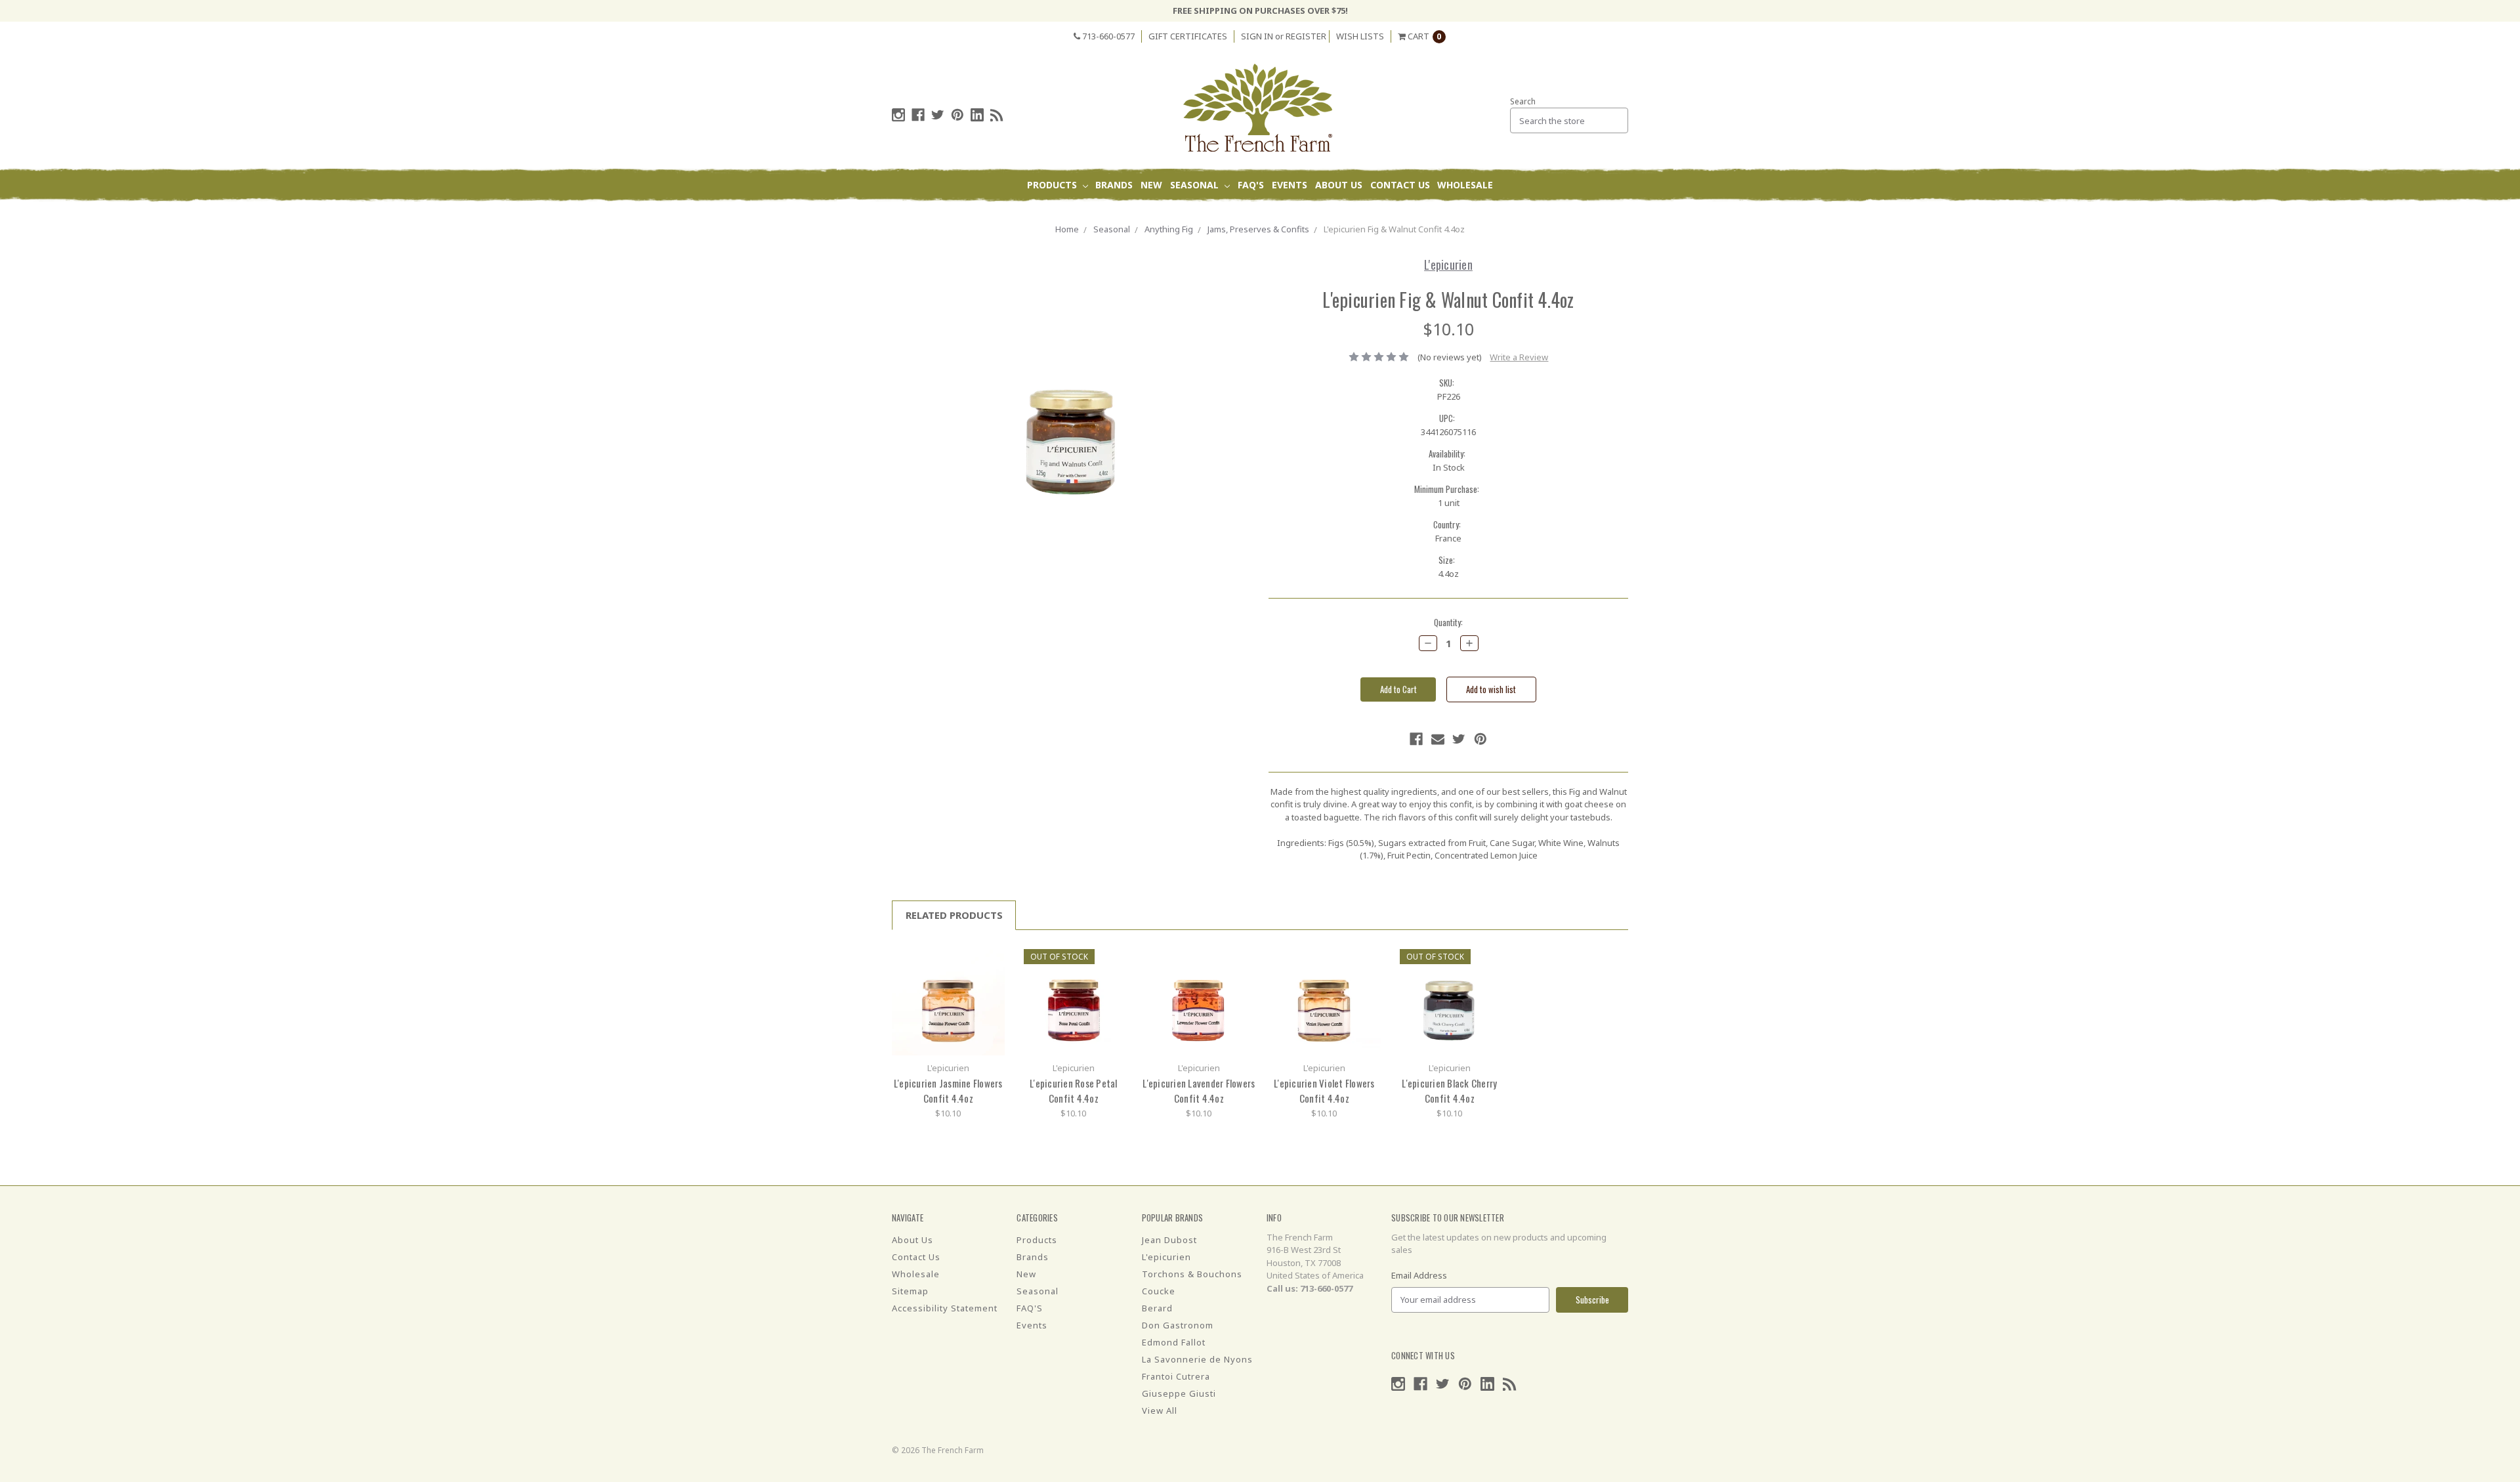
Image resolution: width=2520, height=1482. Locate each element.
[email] (1438, 739)
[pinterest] (957, 115)
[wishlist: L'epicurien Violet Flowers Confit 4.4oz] (1366, 977)
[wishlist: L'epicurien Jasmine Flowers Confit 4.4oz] (990, 977)
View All (1160, 1410)
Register (1306, 36)
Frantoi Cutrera (1176, 1376)
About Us (1339, 185)
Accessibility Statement (945, 1308)
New (1151, 185)
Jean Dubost (1169, 1240)
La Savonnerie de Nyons (1197, 1359)
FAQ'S (1251, 185)
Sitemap (910, 1291)
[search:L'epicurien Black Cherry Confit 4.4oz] (1491, 957)
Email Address (1419, 1275)
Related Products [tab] (954, 915)
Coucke (1159, 1291)
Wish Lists (1360, 36)
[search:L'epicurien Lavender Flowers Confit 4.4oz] (1241, 957)
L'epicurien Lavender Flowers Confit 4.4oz (1199, 1090)
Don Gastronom (1178, 1325)
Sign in (1257, 36)
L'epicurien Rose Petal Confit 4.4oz (1074, 1090)
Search (1523, 101)
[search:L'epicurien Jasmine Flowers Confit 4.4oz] (990, 957)
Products (1053, 185)
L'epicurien (1166, 1257)
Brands (1114, 185)
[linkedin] (977, 115)
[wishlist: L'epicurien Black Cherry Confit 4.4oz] (1491, 977)
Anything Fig (1169, 229)
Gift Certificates (1188, 36)
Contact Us (1400, 185)
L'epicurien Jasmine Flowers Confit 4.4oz (948, 1090)
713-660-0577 (1107, 36)
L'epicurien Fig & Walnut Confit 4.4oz (1394, 229)
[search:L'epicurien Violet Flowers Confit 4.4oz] (1366, 957)
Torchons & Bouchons (1192, 1274)
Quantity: (1448, 623)
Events (1290, 185)
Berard (1157, 1308)
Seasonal (1196, 185)
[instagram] (898, 115)
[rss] (997, 115)
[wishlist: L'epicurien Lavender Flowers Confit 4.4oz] (1241, 977)
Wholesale (1465, 185)
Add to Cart (948, 999)
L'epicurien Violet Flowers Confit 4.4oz (1324, 1090)
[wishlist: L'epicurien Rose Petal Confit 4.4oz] (1115, 977)
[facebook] (918, 115)
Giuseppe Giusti (1179, 1393)
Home (1067, 229)
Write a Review (1519, 357)
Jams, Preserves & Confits (1258, 229)
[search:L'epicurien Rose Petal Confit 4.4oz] (1115, 957)
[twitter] (938, 115)
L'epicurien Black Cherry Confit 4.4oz (1449, 1090)
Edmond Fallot (1174, 1342)
